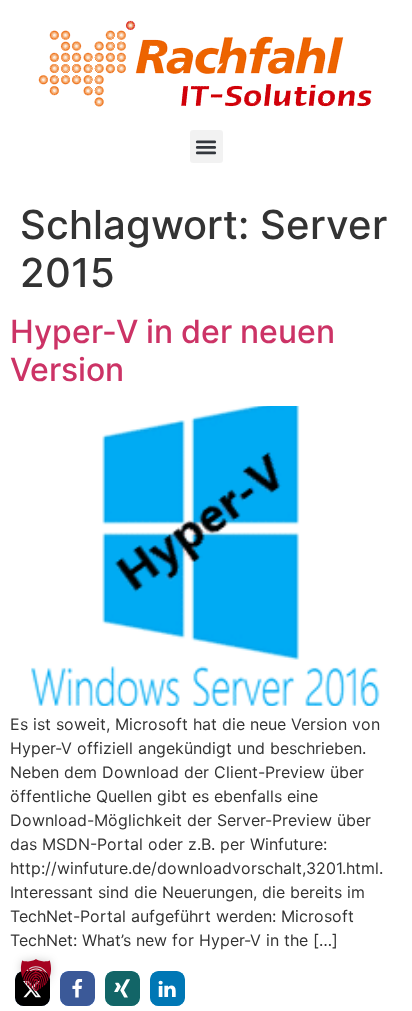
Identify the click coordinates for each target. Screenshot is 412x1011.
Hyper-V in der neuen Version (172, 350)
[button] (206, 146)
